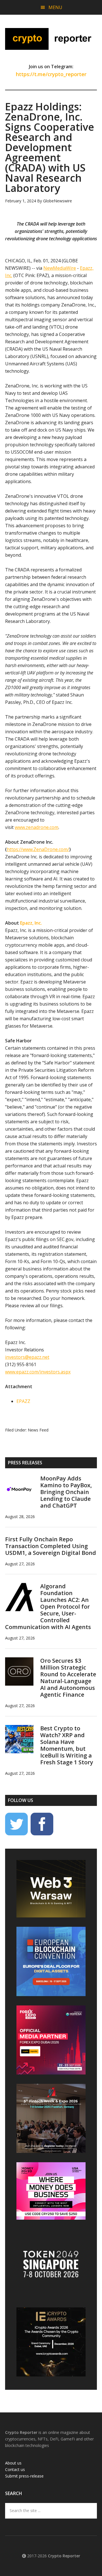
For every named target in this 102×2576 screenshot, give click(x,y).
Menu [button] (55, 7)
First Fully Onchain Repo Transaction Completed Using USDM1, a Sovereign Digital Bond (51, 1546)
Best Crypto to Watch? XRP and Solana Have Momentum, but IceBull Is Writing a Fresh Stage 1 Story (67, 1745)
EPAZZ (23, 1401)
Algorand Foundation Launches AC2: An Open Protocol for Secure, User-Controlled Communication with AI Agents (48, 1607)
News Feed (38, 1430)
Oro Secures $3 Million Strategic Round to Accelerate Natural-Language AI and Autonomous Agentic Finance (68, 1678)
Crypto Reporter (51, 39)
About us (13, 2463)
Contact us (15, 2469)
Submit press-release (24, 2476)
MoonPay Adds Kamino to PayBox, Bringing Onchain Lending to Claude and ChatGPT (66, 1492)
